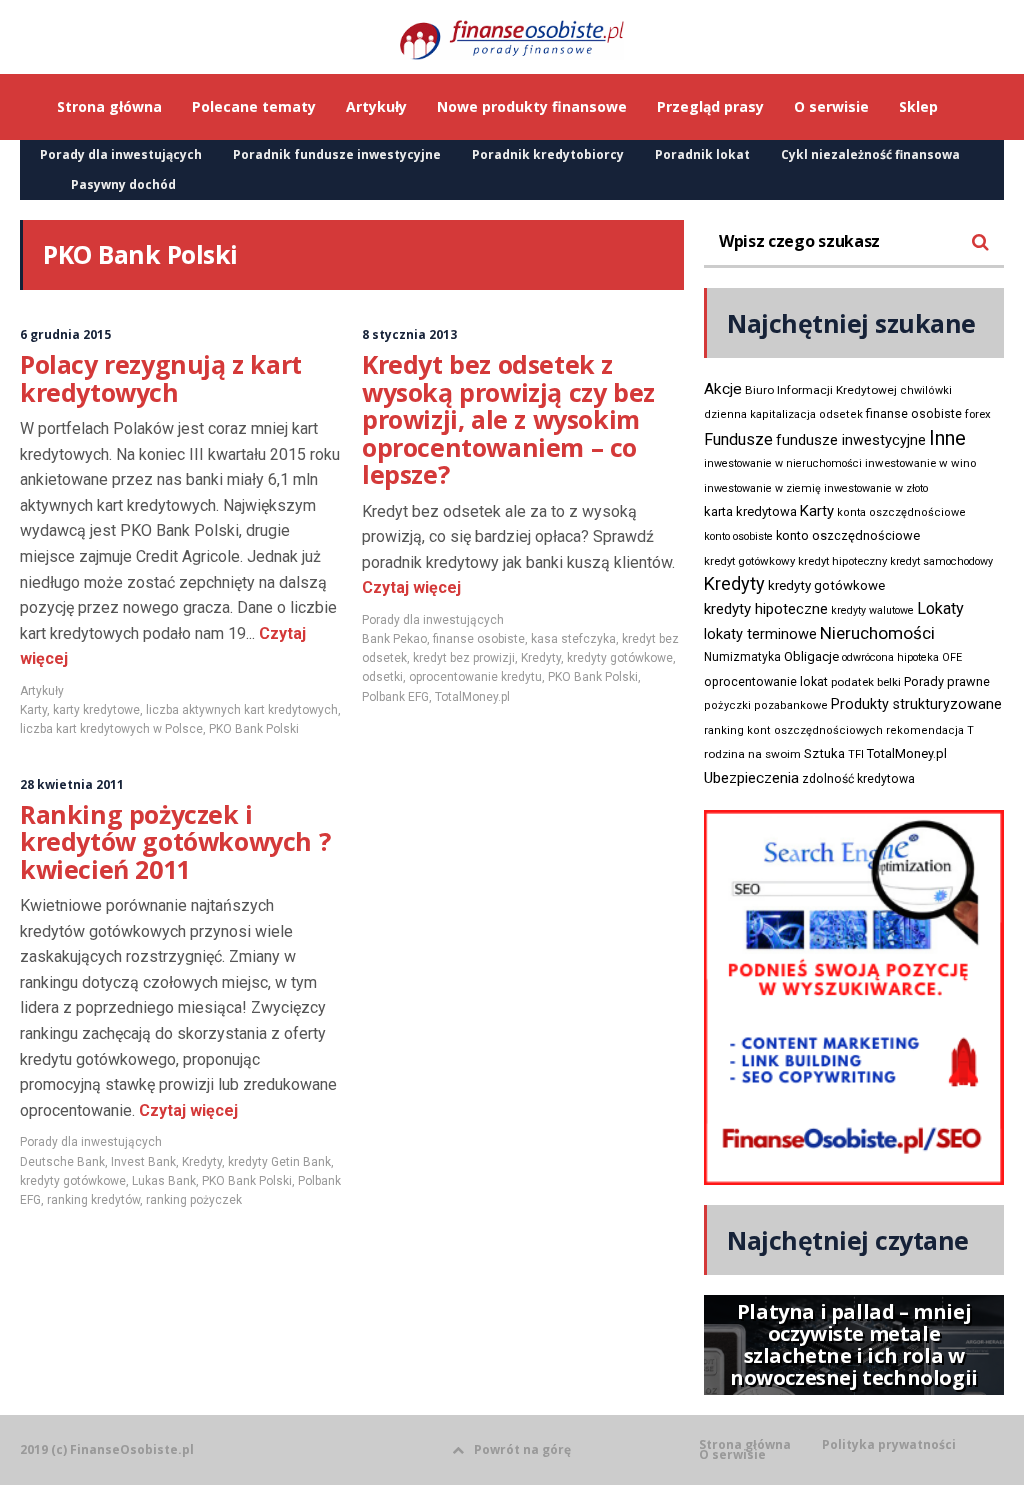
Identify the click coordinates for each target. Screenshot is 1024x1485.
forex (978, 414)
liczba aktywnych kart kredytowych (242, 710)
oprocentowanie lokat (766, 682)
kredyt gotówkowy (749, 561)
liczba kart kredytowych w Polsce (111, 729)
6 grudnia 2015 (65, 334)
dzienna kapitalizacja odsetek (783, 414)
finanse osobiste (479, 639)
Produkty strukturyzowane (916, 704)
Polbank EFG (395, 697)
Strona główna (745, 1445)
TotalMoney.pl (472, 697)
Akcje (723, 389)
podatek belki (866, 682)
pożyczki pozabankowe (766, 705)
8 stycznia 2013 (409, 334)
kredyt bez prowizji (464, 658)
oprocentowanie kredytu (475, 677)
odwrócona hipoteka (890, 657)
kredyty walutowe (872, 610)
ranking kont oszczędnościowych (793, 730)
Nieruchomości (877, 633)
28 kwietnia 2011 (72, 784)
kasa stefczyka (573, 639)
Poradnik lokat (702, 154)
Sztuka (824, 753)
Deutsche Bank (62, 1162)
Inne (947, 438)
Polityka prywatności (889, 1445)
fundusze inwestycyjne (851, 440)
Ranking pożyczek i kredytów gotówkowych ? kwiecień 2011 (175, 841)
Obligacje (811, 656)
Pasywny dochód (123, 184)
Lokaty (940, 608)
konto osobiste (738, 536)
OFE (952, 657)
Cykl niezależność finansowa (870, 154)
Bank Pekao (394, 639)
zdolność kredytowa (858, 779)
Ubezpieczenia (751, 778)
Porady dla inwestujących (121, 154)
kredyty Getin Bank (279, 1162)
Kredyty (541, 658)
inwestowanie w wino (920, 463)
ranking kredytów (93, 1200)
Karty (33, 710)
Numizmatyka (742, 657)
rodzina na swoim (752, 754)
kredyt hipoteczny (842, 561)
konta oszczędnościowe (901, 512)
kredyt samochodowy (941, 561)
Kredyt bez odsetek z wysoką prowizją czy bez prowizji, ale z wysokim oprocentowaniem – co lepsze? (508, 419)
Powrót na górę (522, 1449)
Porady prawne (947, 681)
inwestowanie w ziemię (762, 488)
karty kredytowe (96, 710)
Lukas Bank (164, 1181)
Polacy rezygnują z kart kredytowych (161, 378)
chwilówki (926, 390)
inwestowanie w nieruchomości (783, 463)
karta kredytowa (750, 511)
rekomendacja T (930, 730)
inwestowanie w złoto (876, 488)
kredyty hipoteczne (766, 609)
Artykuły (42, 691)
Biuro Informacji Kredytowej (821, 390)
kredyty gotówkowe (620, 658)
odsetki (382, 677)
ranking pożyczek (194, 1200)
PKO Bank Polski (254, 729)
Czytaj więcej (411, 587)
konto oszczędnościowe (848, 535)
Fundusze (738, 439)
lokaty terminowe (760, 634)
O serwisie (732, 1455)
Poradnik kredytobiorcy (548, 154)
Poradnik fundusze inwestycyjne (337, 154)
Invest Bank (143, 1162)
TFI (856, 754)
